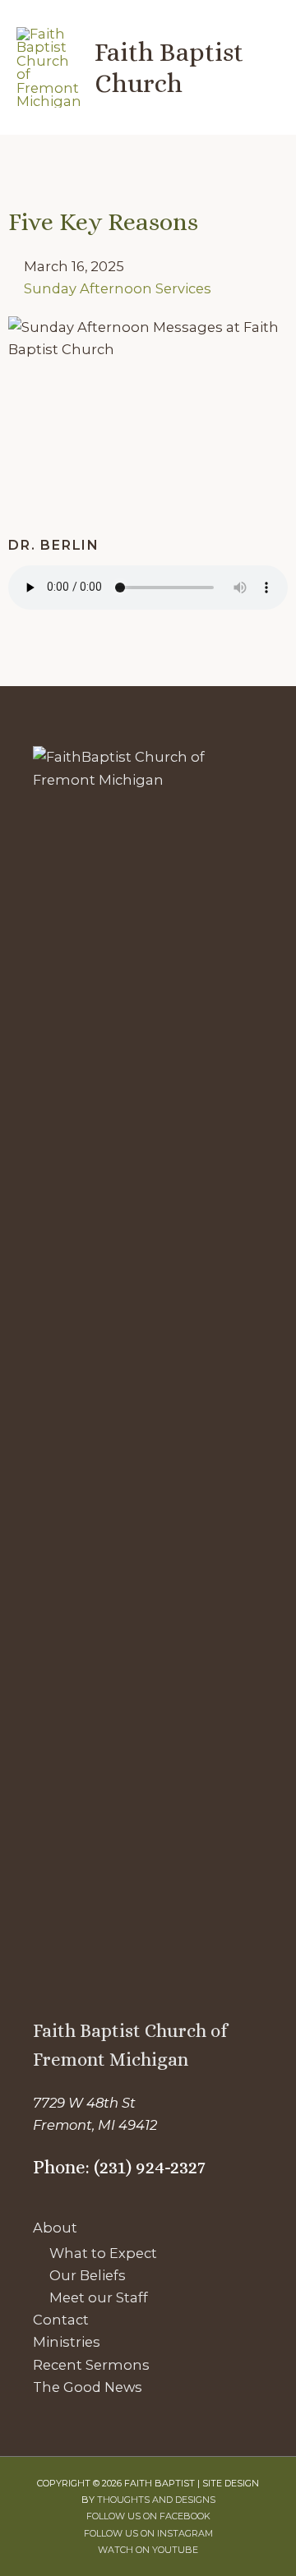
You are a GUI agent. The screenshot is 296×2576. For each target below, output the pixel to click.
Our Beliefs (88, 2275)
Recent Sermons (91, 2365)
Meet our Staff (99, 2297)
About (55, 2228)
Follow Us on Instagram (148, 2533)
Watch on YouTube (148, 2550)
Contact (61, 2320)
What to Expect (103, 2253)
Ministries (67, 2342)
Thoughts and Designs (156, 2500)
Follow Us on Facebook (148, 2516)
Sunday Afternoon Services (118, 288)
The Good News (88, 2387)
